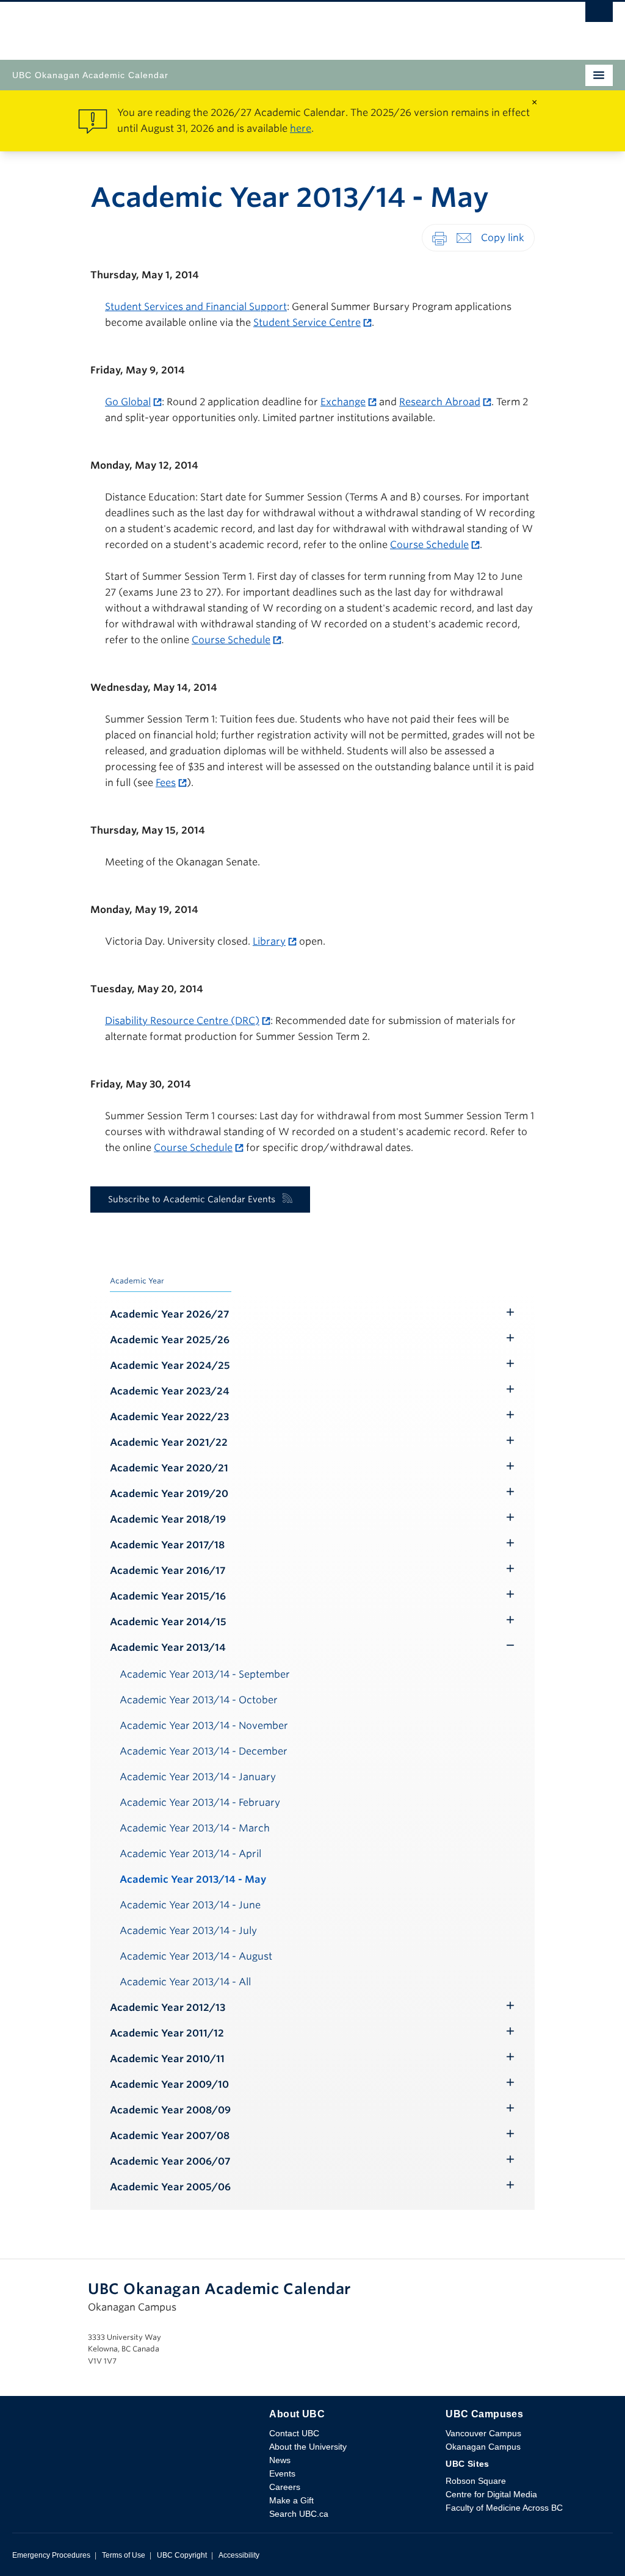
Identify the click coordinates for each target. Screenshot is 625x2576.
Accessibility (239, 2555)
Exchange (343, 402)
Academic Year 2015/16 (168, 1596)
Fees (166, 783)
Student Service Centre (307, 323)
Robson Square (476, 2481)
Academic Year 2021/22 (169, 1442)
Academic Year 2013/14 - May (193, 1879)
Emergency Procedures (51, 2555)
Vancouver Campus (483, 2433)
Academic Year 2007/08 (170, 2136)
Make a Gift (291, 2500)
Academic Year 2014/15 (168, 1622)
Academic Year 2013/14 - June (190, 1905)
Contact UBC (294, 2433)
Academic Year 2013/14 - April (190, 1854)
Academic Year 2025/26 (170, 1340)
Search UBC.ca (299, 2514)
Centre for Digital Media (491, 2494)
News (280, 2460)
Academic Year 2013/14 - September (205, 1674)
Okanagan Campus (483, 2447)
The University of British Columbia (222, 25)
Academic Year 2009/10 (169, 2084)
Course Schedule (429, 545)
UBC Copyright (182, 2555)
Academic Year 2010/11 (167, 2059)
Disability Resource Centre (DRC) (182, 1021)
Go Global (128, 402)
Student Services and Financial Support (196, 307)
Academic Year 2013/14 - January (198, 1777)
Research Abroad (440, 402)
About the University (308, 2447)
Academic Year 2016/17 (168, 1571)
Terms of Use (124, 2555)
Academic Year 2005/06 (170, 2187)
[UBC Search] (599, 15)
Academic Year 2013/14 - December (204, 1751)
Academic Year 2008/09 (170, 2110)
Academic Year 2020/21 (169, 1468)
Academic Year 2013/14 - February (200, 1802)
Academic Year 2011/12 (167, 2033)
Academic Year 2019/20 (169, 1494)
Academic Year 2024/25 (170, 1366)
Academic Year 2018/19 (168, 1519)
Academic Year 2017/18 (167, 1545)
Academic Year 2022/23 (169, 1417)
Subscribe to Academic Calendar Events (192, 1199)
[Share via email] (464, 237)
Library (269, 941)
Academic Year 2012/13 (168, 2008)
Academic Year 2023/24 (170, 1391)
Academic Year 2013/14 (168, 1647)
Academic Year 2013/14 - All (185, 1982)
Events (282, 2473)
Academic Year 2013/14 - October (199, 1700)
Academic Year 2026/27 (170, 1314)
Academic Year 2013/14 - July (188, 1931)
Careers (285, 2487)
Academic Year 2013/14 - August (196, 1956)
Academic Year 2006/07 (170, 2161)
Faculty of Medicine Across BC (504, 2508)
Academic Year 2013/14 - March (195, 1828)
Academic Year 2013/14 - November (204, 1726)
